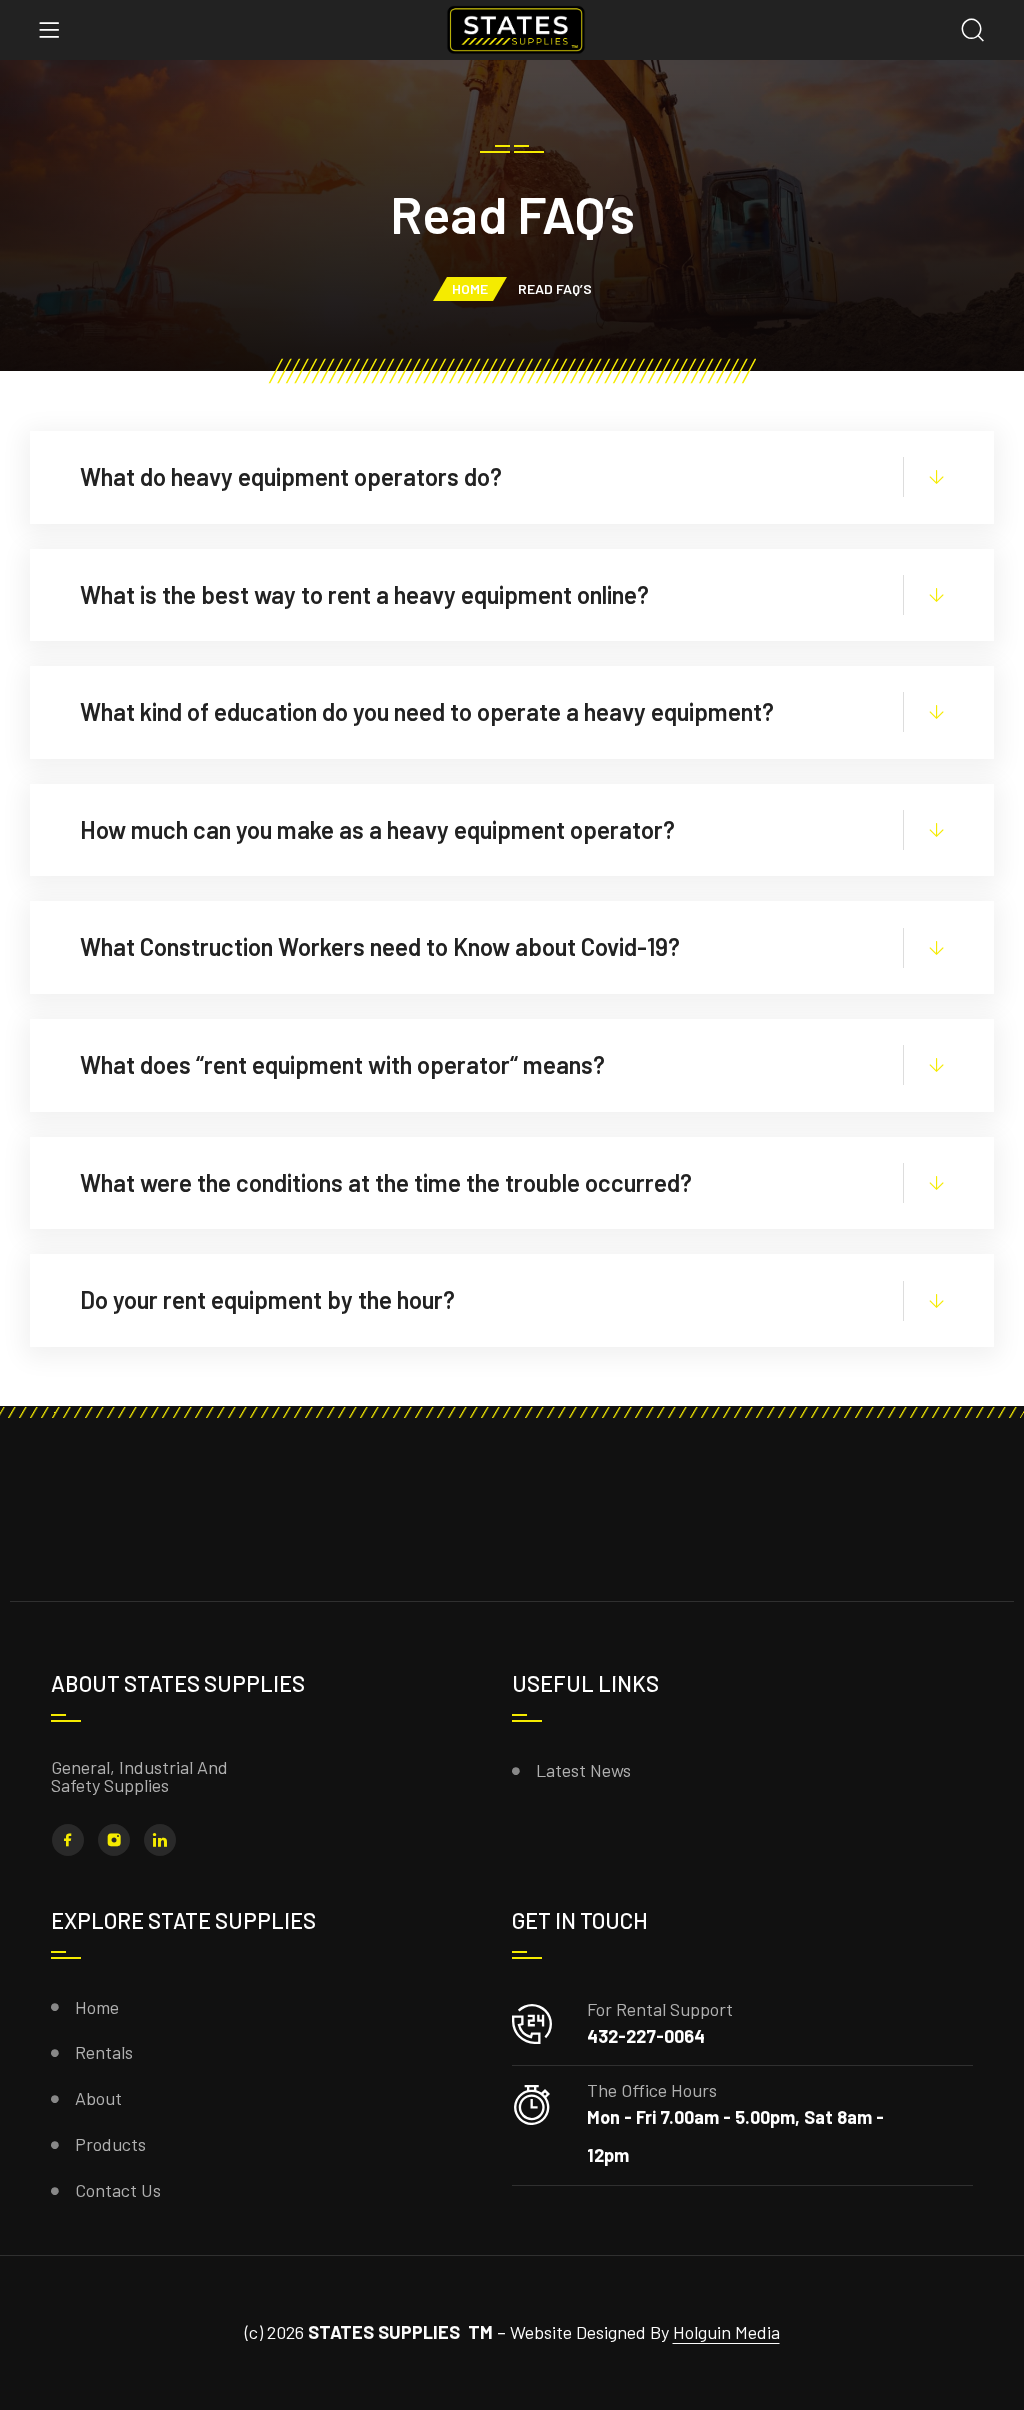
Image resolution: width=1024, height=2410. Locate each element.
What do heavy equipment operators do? (291, 476)
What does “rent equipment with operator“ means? (342, 1064)
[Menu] (49, 30)
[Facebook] (68, 1840)
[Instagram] (114, 1840)
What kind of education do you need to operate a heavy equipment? (427, 711)
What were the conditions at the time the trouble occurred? (386, 1182)
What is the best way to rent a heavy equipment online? (364, 594)
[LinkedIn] (160, 1840)
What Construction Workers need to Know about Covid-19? (380, 946)
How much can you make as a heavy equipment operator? (377, 829)
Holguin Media (726, 2332)
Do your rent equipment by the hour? (267, 1299)
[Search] (973, 31)
